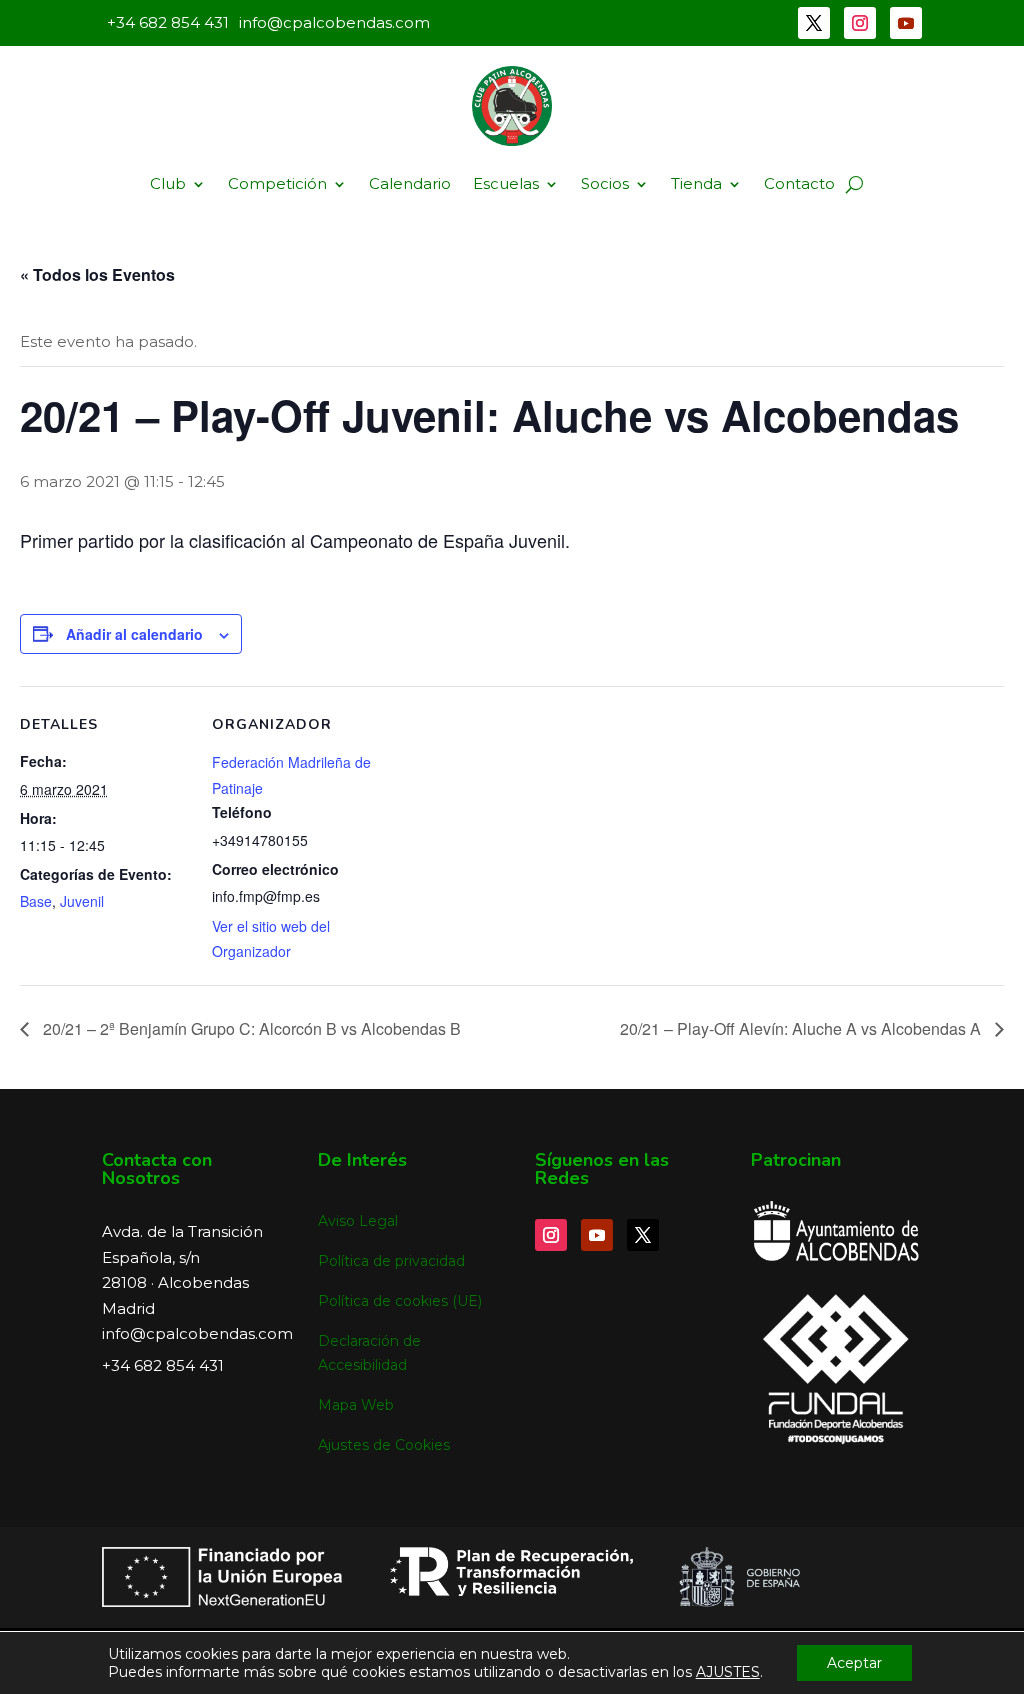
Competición (277, 183)
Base (36, 901)
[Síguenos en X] (814, 23)
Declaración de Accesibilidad (369, 1353)
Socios (605, 183)
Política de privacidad (391, 1261)
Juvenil (82, 901)
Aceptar (854, 1663)
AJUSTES (728, 1672)
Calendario (410, 183)
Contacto (799, 183)
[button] (854, 184)
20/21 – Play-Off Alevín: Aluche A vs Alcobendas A (802, 1028)
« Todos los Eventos (97, 274)
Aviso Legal (358, 1221)
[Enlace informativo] (512, 106)
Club (168, 183)
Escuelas (506, 183)
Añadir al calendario (134, 634)
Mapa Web (356, 1405)
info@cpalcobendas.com (197, 1333)
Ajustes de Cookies (384, 1445)
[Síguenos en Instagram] (860, 23)
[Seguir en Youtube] (906, 23)
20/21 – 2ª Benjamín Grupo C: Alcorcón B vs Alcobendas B (250, 1028)
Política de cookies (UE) (400, 1301)
